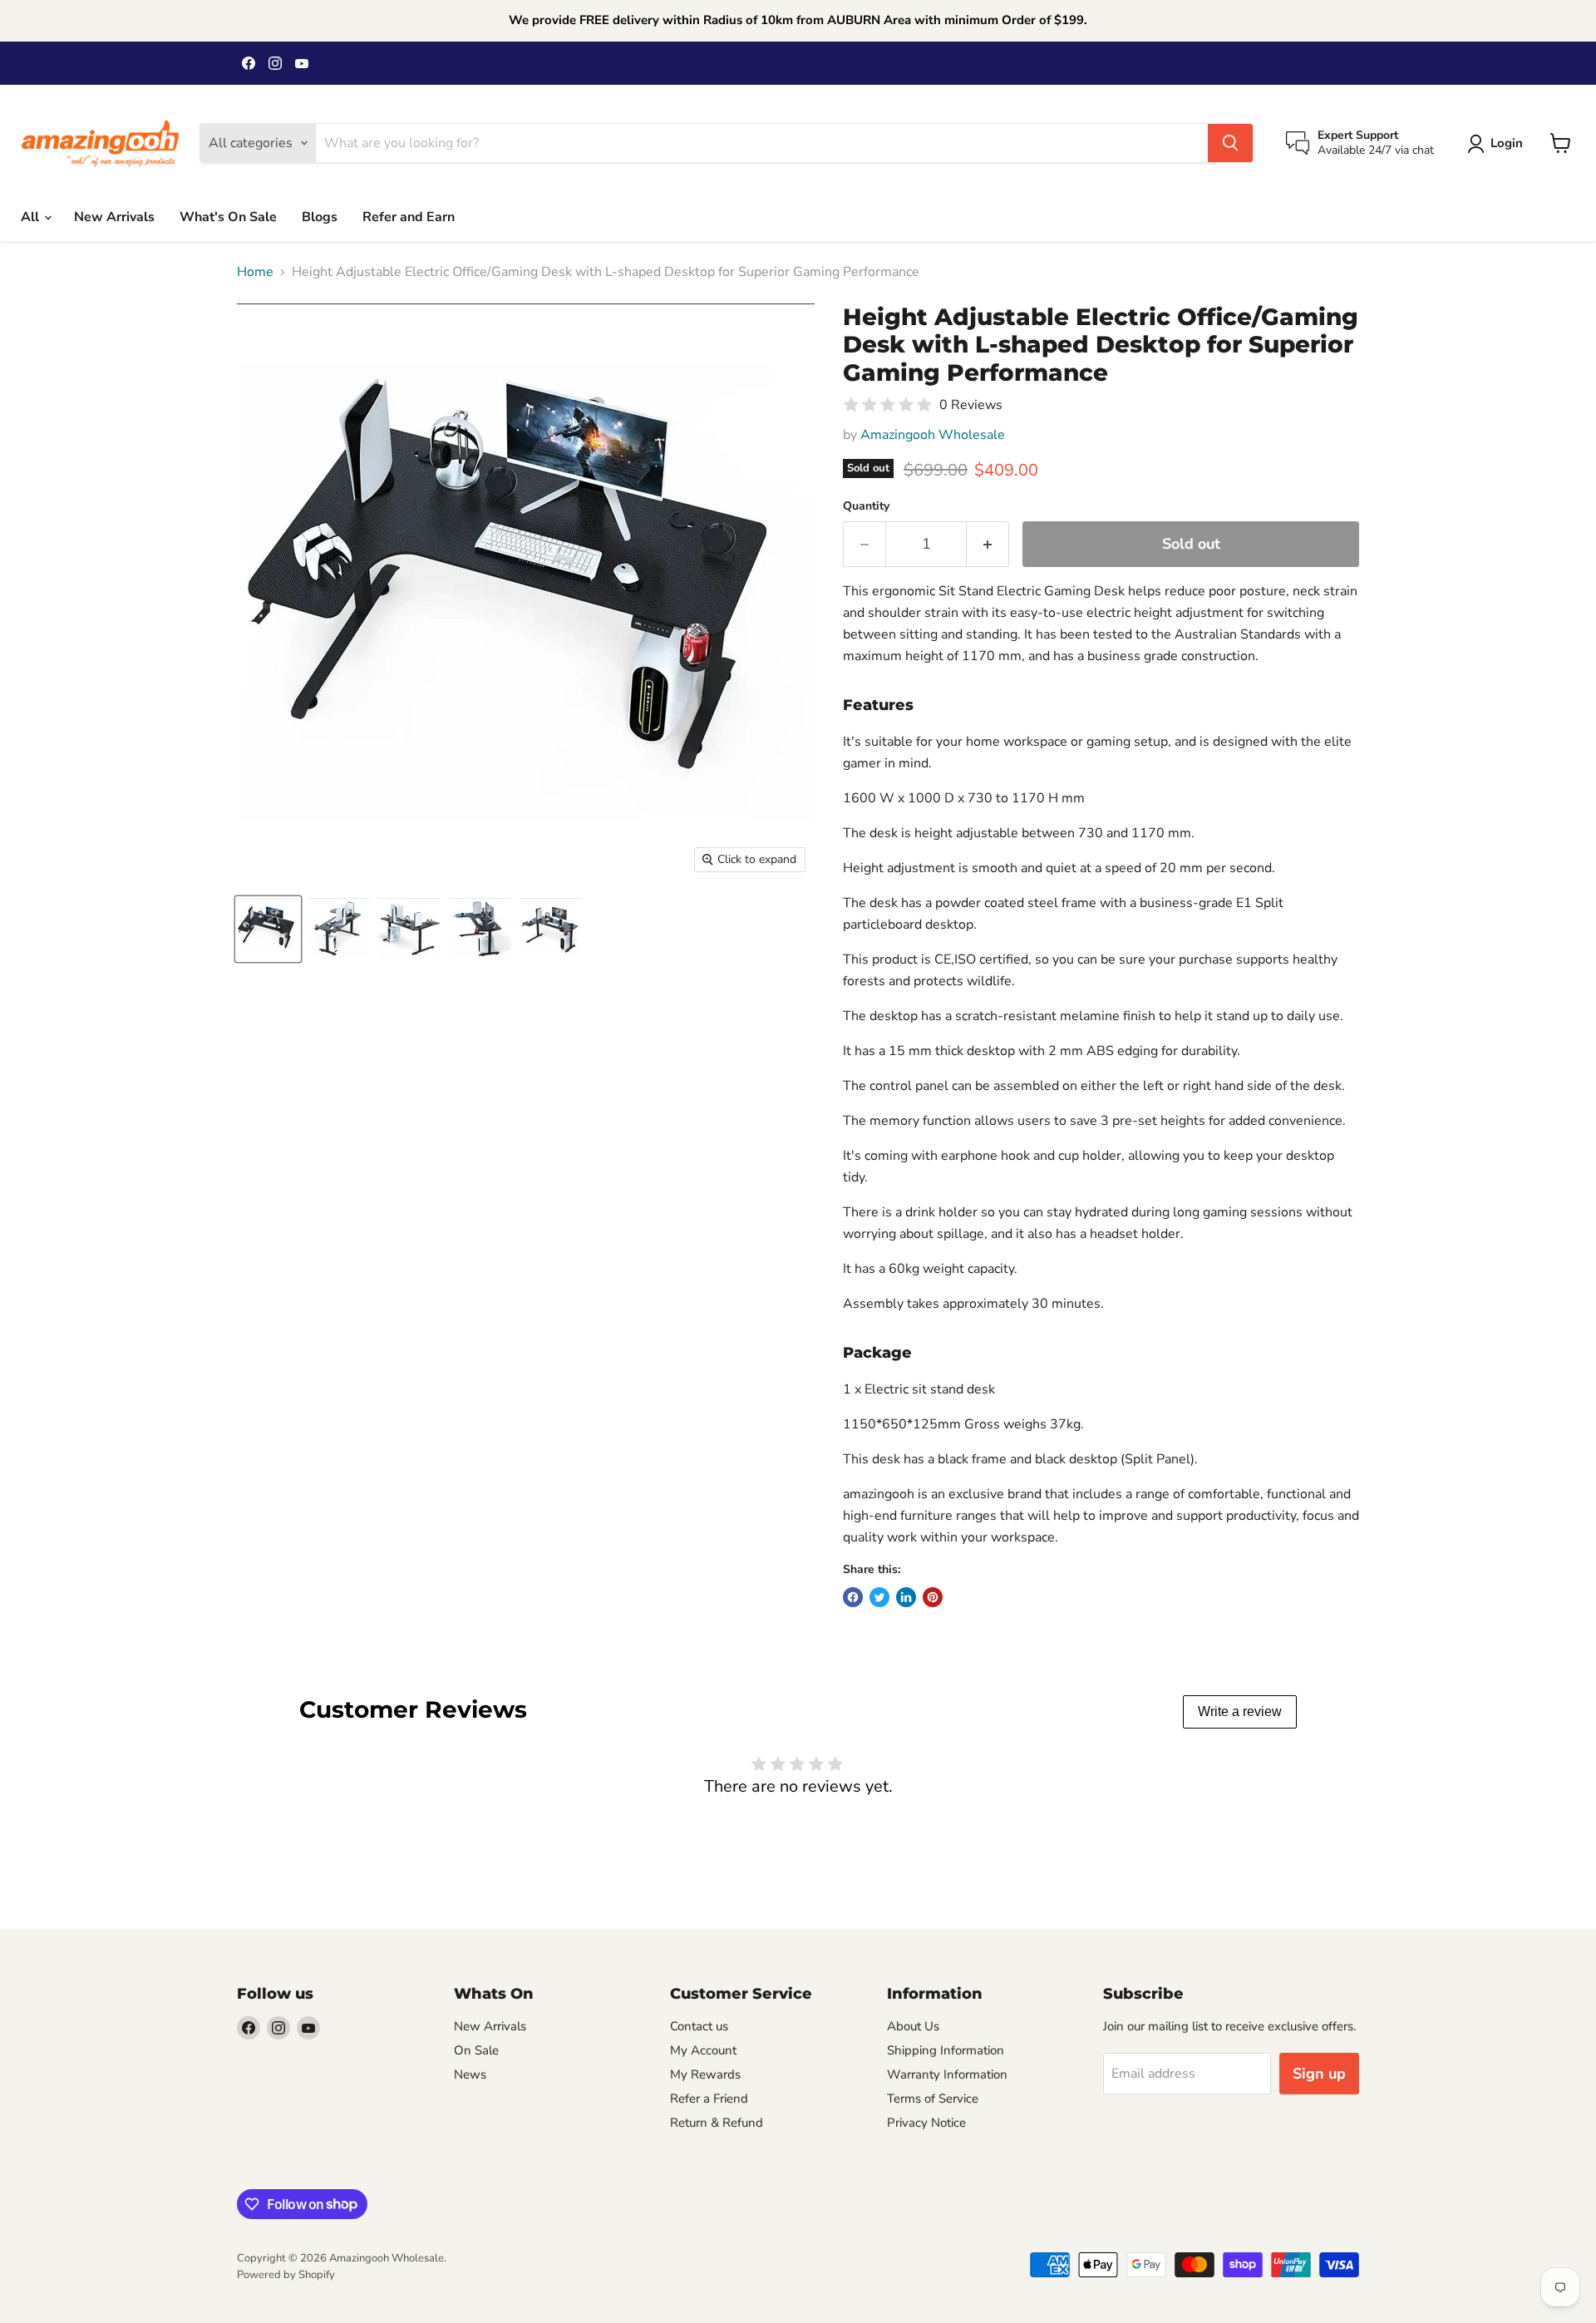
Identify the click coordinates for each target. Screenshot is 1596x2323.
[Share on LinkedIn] (906, 1597)
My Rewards (705, 2074)
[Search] (1230, 143)
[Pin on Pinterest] (933, 1597)
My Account (703, 2050)
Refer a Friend (709, 2099)
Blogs (320, 217)
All (32, 217)
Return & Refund (717, 2123)
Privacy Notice (926, 2123)
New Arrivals (114, 217)
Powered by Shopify (286, 2275)
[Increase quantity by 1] (988, 544)
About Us (913, 2026)
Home (255, 272)
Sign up (1319, 2074)
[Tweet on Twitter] (879, 1597)
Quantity (866, 506)
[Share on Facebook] (853, 1597)
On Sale (476, 2050)
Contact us (699, 2026)
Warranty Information (947, 2074)
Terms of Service (933, 2099)
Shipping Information (946, 2050)
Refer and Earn (409, 217)
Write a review (1240, 1711)
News (470, 2074)
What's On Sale (228, 217)
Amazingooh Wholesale (933, 435)
